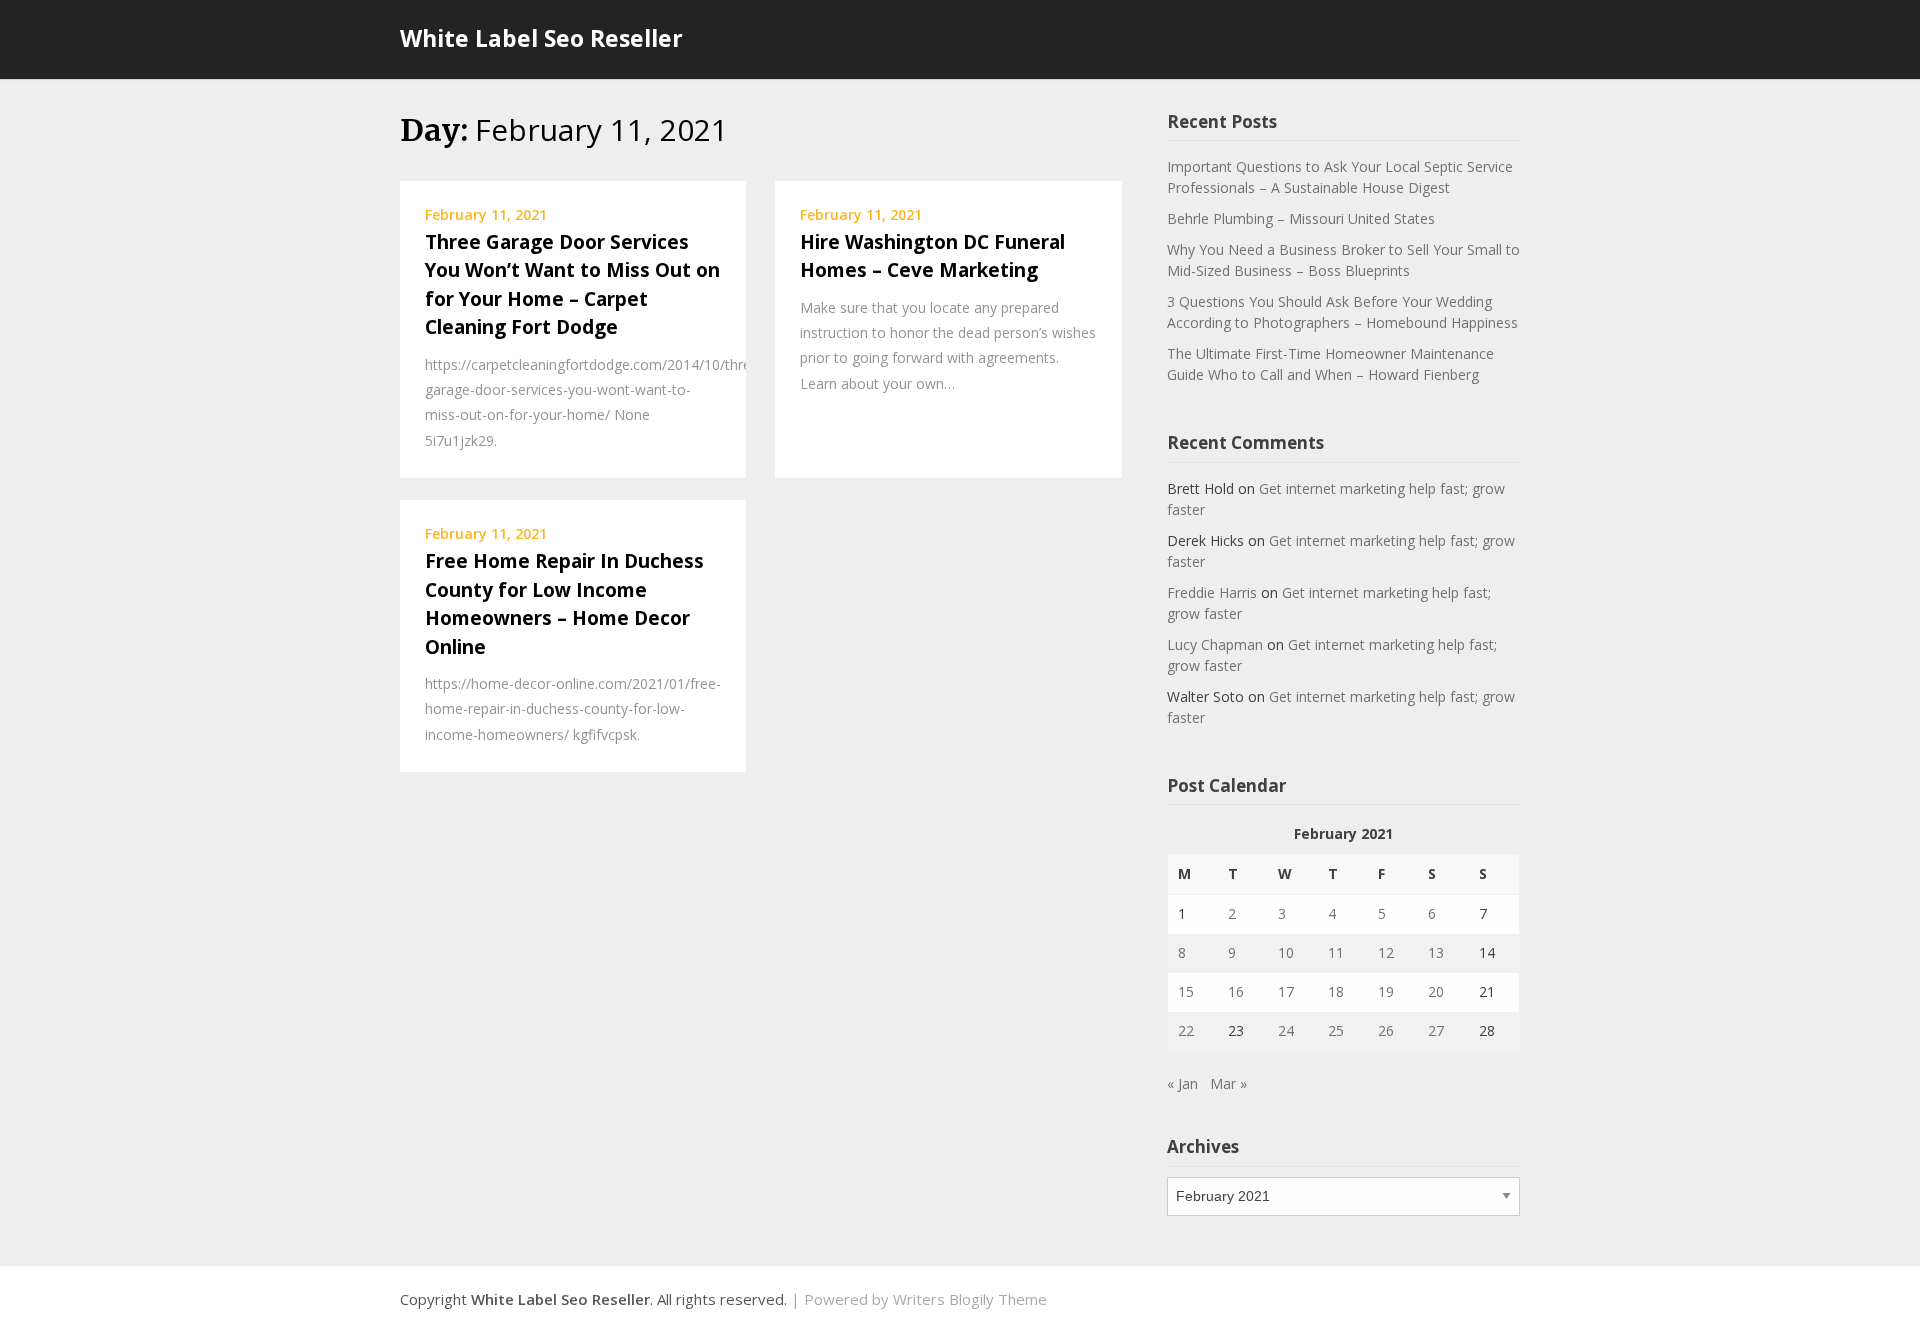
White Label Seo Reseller (541, 38)
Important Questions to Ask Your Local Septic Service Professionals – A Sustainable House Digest (1340, 177)
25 (1336, 1030)
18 (1336, 991)
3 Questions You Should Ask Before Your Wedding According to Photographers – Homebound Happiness (1342, 312)
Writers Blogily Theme (970, 1299)
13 (1436, 952)
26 (1386, 1030)
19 (1386, 991)
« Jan (1182, 1083)
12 (1386, 952)
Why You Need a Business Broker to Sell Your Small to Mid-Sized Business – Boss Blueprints (1343, 260)
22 (1186, 1030)
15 (1186, 991)
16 (1236, 991)
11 (1336, 952)
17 (1286, 991)
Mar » (1228, 1083)
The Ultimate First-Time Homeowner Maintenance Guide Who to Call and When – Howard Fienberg (1330, 364)
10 (1286, 952)
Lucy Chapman (1215, 644)
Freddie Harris (1212, 592)
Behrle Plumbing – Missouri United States (1301, 218)
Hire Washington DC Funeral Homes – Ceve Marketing (932, 256)
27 (1436, 1030)
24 (1286, 1030)
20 (1436, 991)
